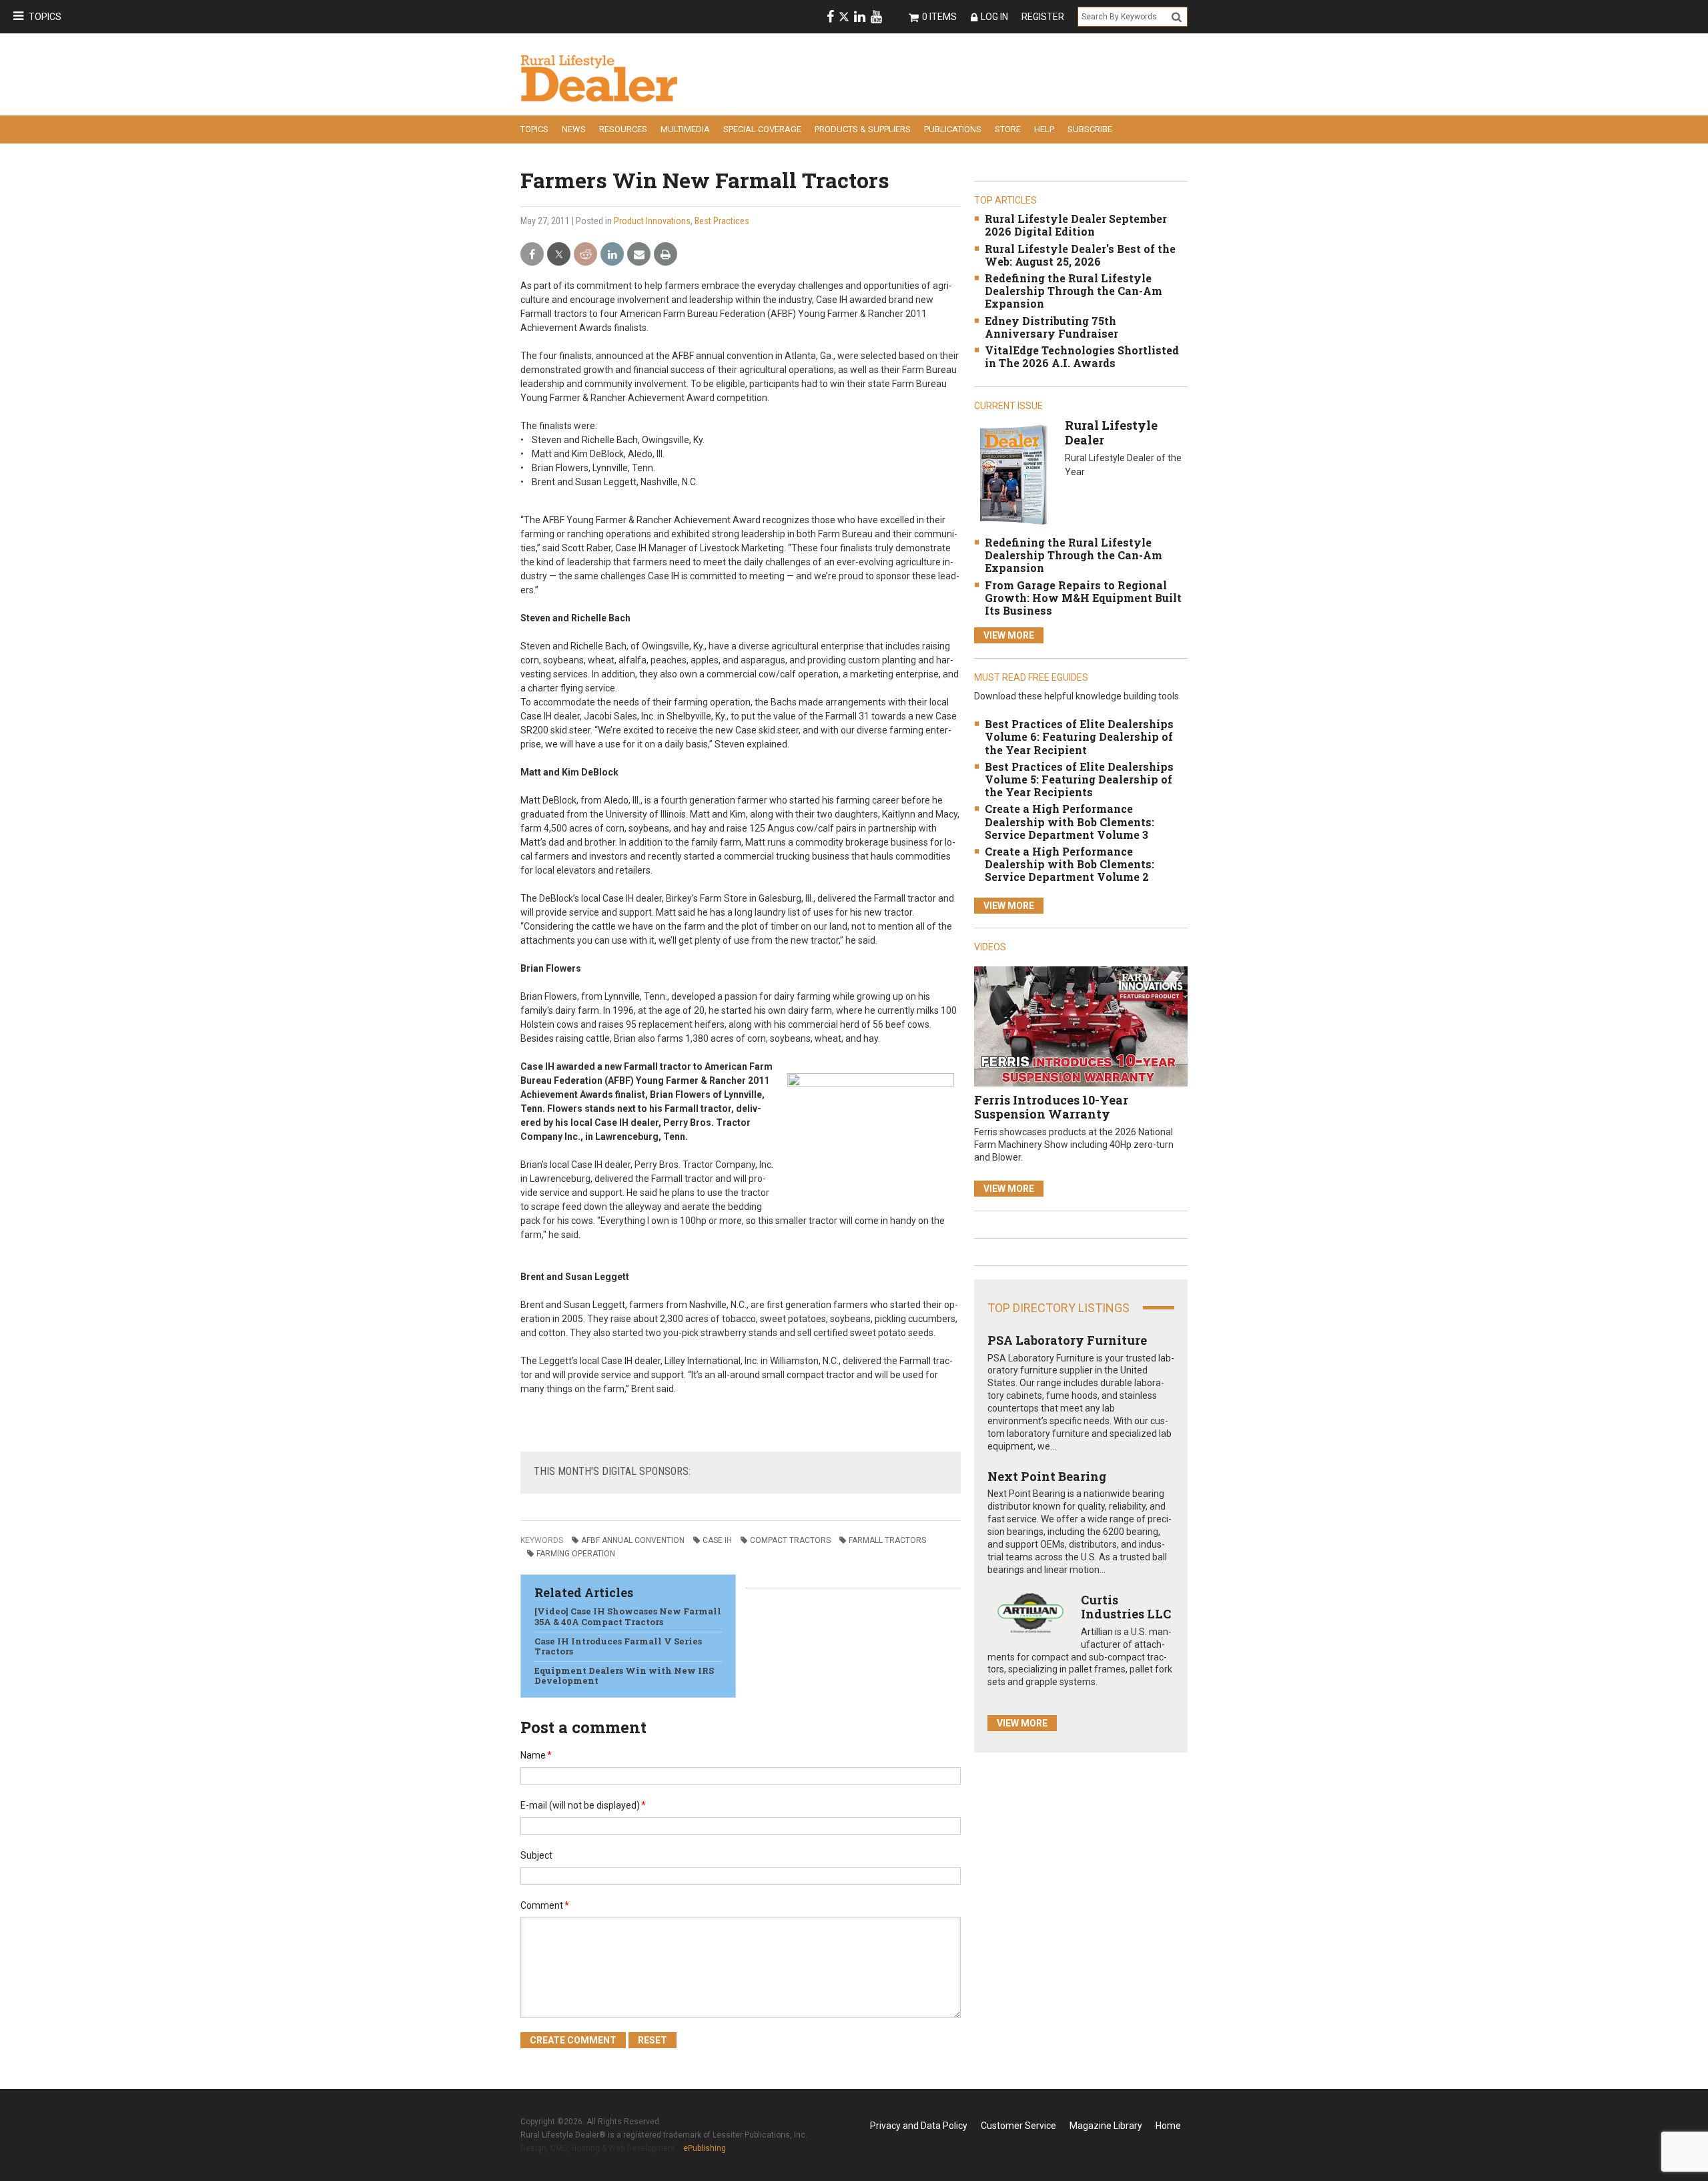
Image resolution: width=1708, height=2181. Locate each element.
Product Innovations (652, 221)
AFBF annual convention (633, 1540)
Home (1168, 2126)
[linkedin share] (612, 255)
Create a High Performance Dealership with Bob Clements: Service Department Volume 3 (1070, 821)
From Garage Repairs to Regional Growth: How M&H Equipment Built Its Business (1083, 598)
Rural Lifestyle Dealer (1111, 432)
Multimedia (685, 129)
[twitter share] (559, 255)
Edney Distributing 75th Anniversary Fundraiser (1051, 327)
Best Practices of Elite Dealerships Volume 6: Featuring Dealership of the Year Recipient (1079, 736)
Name (536, 1755)
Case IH (717, 1540)
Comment (545, 1905)
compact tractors (790, 1540)
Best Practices (722, 221)
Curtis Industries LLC (1126, 1607)
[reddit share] (585, 255)
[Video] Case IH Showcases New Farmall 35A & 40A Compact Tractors (628, 1616)
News (574, 129)
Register (1043, 17)
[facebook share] (532, 255)
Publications (953, 129)
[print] (666, 255)
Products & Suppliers (863, 129)
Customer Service (1018, 2126)
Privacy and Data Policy (919, 2126)
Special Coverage (762, 129)
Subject (536, 1855)
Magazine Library (1106, 2126)
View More (1009, 635)
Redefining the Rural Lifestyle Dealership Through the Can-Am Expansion (1074, 291)
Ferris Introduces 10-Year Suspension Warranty (1051, 1107)
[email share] (639, 255)
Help (1044, 129)
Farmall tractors (887, 1540)
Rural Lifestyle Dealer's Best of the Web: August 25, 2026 (1080, 255)
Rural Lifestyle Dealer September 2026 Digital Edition (1076, 225)
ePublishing (705, 2148)
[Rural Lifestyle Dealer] (1013, 474)
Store (1008, 129)
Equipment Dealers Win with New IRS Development (624, 1676)
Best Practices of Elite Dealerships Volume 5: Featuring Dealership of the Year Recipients (1079, 779)
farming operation (576, 1554)
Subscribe (1090, 129)
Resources (623, 129)
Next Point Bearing (1047, 1476)
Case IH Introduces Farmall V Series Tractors (618, 1646)
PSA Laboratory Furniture (1067, 1340)
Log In (994, 17)
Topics (45, 17)
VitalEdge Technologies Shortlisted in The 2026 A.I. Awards (1082, 356)
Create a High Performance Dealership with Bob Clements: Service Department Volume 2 (1070, 864)
